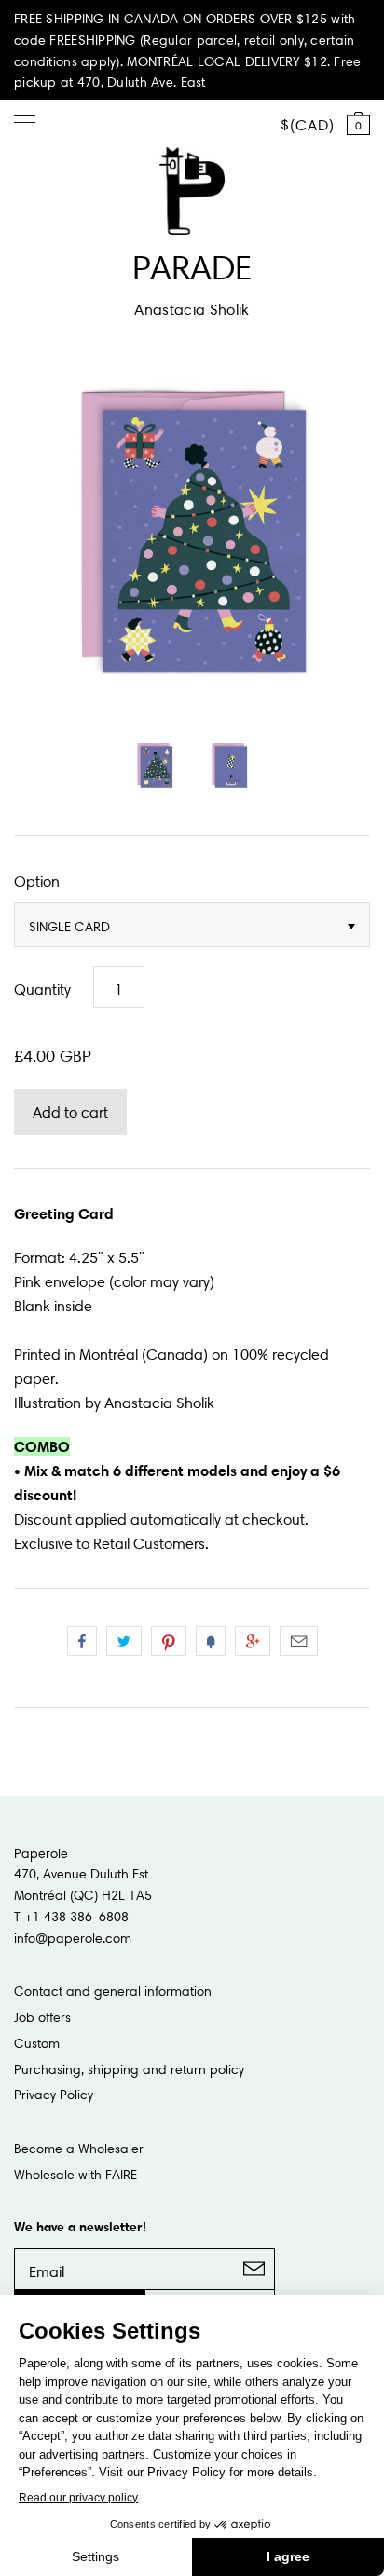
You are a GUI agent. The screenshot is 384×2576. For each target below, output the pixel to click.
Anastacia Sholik (192, 309)
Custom (37, 2043)
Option (37, 881)
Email (299, 1641)
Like (82, 1641)
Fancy (211, 1641)
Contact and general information (113, 1991)
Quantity (42, 989)
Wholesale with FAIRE (75, 2175)
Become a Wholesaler (79, 2149)
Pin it (169, 1641)
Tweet (124, 1641)
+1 (253, 1641)
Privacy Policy (54, 2095)
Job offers (42, 2017)
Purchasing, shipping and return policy (129, 2069)
